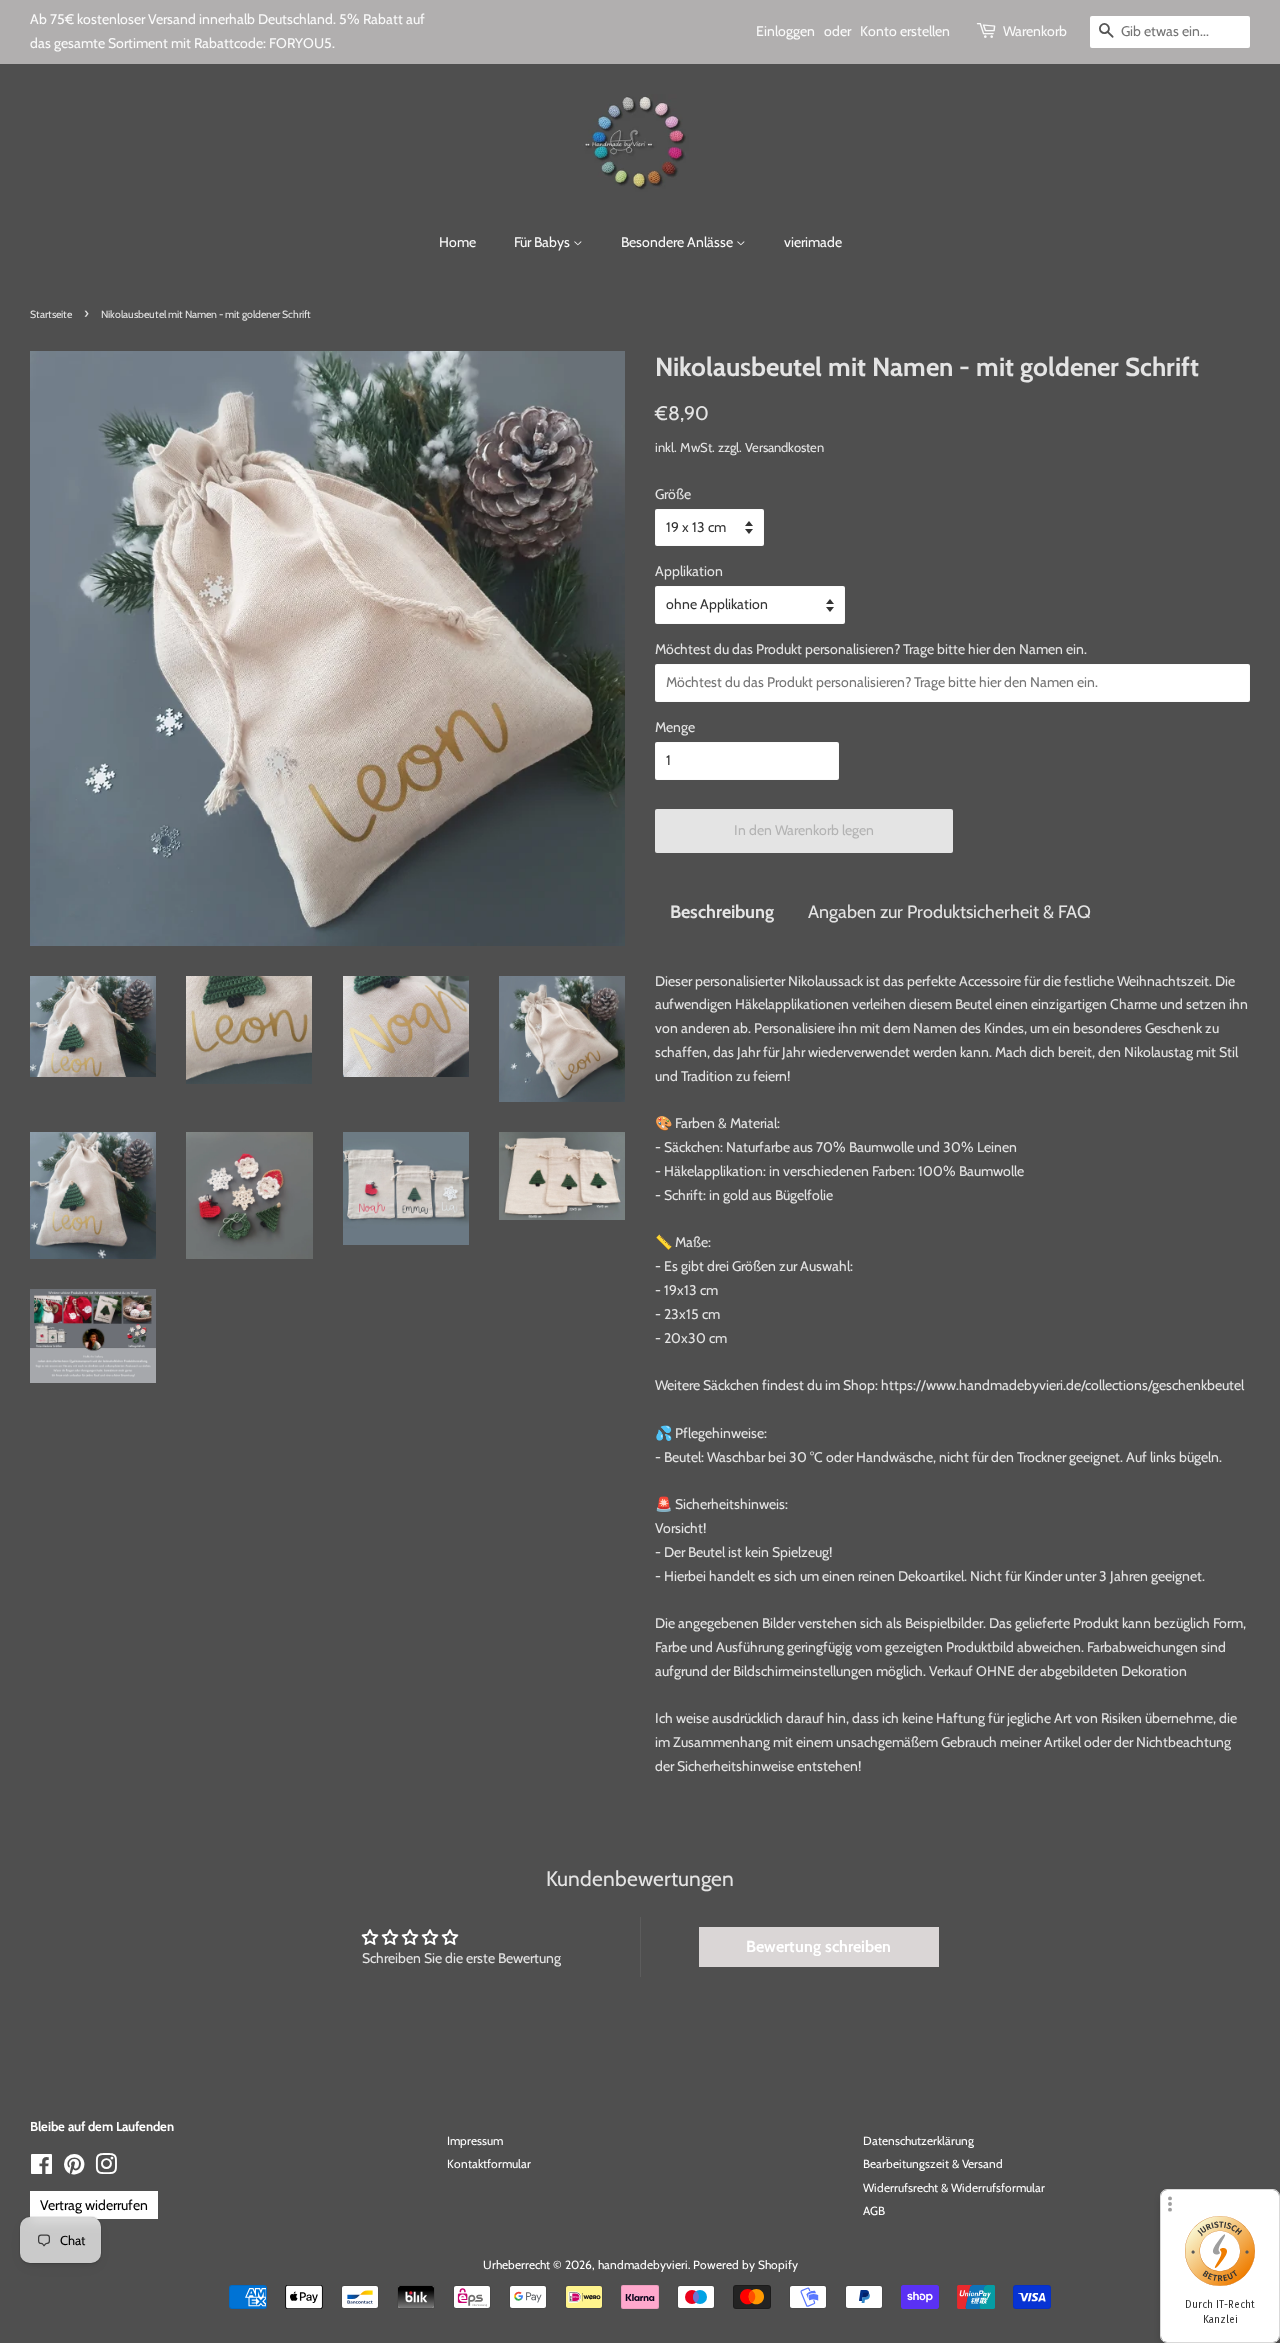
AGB (874, 2211)
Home (457, 242)
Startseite (51, 314)
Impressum (475, 2141)
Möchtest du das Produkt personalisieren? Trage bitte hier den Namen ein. (871, 649)
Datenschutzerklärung (918, 2141)
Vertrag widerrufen (94, 2205)
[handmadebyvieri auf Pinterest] (74, 2169)
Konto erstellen (905, 31)
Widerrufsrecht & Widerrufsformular (954, 2188)
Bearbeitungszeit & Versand (933, 2164)
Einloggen (785, 31)
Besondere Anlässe (678, 242)
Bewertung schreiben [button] (818, 1946)
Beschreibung (722, 911)
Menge (675, 727)
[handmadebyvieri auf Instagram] (106, 2169)
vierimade (813, 242)
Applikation (689, 571)
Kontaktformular (489, 2164)
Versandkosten (784, 447)
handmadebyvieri (643, 2265)
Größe (673, 494)
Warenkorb (1035, 31)
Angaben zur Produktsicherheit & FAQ (949, 911)
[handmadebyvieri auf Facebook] (41, 2169)
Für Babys (543, 242)
